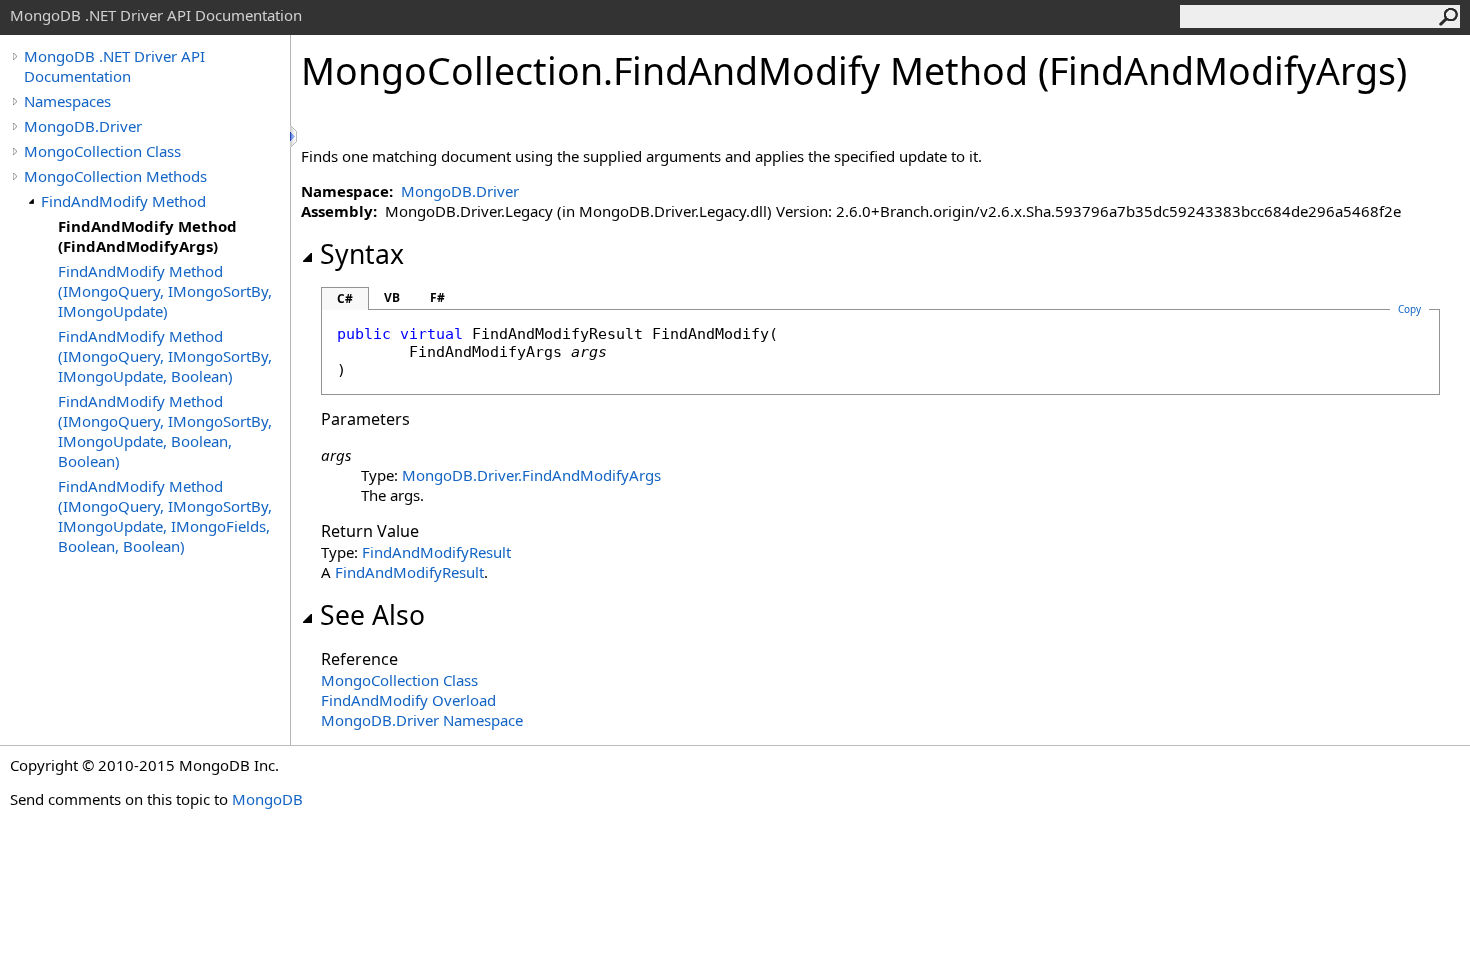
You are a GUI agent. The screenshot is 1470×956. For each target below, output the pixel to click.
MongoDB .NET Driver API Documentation (114, 66)
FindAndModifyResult (436, 552)
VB (392, 297)
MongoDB (267, 799)
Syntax (362, 254)
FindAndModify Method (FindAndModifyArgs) (147, 236)
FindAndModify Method (123, 201)
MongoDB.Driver (83, 126)
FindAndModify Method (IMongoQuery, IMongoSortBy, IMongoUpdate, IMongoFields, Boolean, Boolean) (165, 516)
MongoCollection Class (102, 151)
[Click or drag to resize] (295, 136)
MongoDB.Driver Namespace (422, 720)
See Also (372, 615)
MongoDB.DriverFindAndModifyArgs (531, 475)
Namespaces (67, 101)
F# (437, 297)
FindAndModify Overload (408, 700)
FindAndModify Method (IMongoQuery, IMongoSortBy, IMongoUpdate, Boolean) (165, 356)
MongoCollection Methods (115, 176)
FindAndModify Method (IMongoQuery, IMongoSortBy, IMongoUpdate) (165, 291)
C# (345, 298)
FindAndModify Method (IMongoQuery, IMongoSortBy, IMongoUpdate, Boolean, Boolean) (165, 431)
